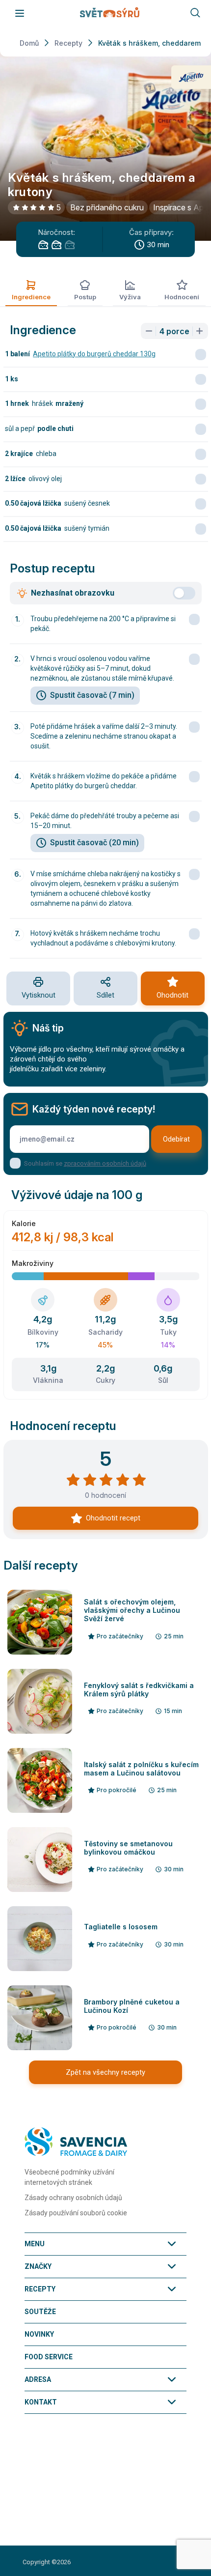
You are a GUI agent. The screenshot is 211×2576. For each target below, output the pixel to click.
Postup (85, 297)
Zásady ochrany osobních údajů (73, 2198)
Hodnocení (182, 297)
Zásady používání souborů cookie (76, 2213)
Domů (29, 43)
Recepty (68, 43)
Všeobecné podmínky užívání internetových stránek (69, 2177)
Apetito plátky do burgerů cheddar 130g (94, 354)
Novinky (39, 2334)
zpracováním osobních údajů (105, 1163)
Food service (49, 2357)
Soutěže (40, 2312)
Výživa (130, 297)
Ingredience (31, 297)
